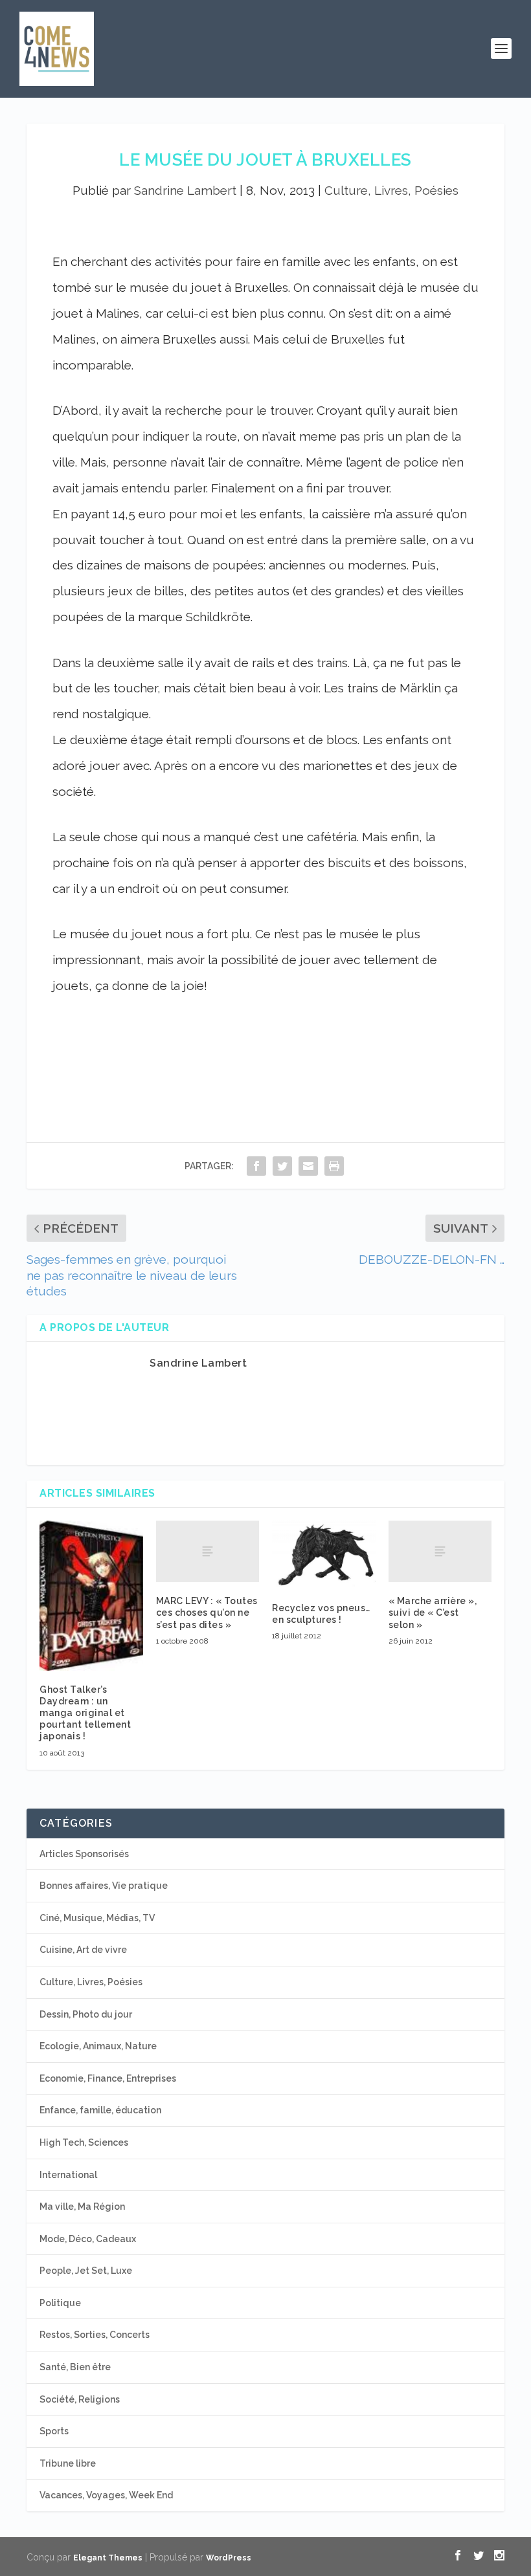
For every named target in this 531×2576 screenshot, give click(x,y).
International (68, 2175)
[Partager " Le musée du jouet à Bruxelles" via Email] (308, 1166)
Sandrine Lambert (185, 190)
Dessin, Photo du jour (86, 2014)
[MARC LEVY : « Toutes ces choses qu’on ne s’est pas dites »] (208, 1552)
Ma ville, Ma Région (82, 2207)
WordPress (229, 2558)
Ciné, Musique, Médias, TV (97, 1918)
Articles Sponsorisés (84, 1854)
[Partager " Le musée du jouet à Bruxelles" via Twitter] (282, 1166)
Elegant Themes (108, 2558)
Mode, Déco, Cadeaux (88, 2239)
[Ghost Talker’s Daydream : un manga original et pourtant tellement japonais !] (91, 1596)
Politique (60, 2303)
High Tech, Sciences (84, 2142)
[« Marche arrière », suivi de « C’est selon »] (440, 1552)
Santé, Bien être (75, 2367)
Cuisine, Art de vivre (83, 1950)
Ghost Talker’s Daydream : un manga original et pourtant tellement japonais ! (85, 1713)
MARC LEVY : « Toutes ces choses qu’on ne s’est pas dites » (207, 1613)
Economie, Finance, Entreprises (108, 2078)
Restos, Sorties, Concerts (95, 2335)
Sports (54, 2431)
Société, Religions (80, 2399)
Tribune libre (68, 2463)
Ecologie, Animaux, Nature (98, 2046)
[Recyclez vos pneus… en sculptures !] (324, 1555)
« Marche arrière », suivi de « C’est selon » (433, 1613)
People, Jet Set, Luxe (86, 2271)
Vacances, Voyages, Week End (106, 2495)
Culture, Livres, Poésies (391, 190)
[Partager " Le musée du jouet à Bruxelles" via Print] (334, 1166)
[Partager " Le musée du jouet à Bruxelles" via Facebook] (256, 1166)
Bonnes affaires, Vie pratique (104, 1886)
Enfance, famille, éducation (100, 2110)
